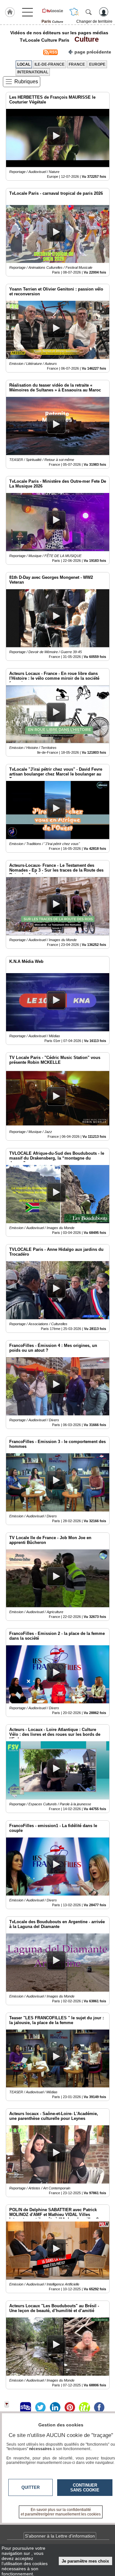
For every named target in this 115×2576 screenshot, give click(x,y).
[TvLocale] (52, 11)
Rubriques (26, 82)
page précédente (93, 52)
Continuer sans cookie (85, 2488)
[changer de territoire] (74, 12)
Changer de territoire (94, 21)
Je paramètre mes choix (85, 2561)
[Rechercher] (88, 12)
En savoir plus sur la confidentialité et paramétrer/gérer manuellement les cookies (61, 2512)
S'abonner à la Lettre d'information (60, 2536)
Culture (85, 39)
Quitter (31, 2487)
